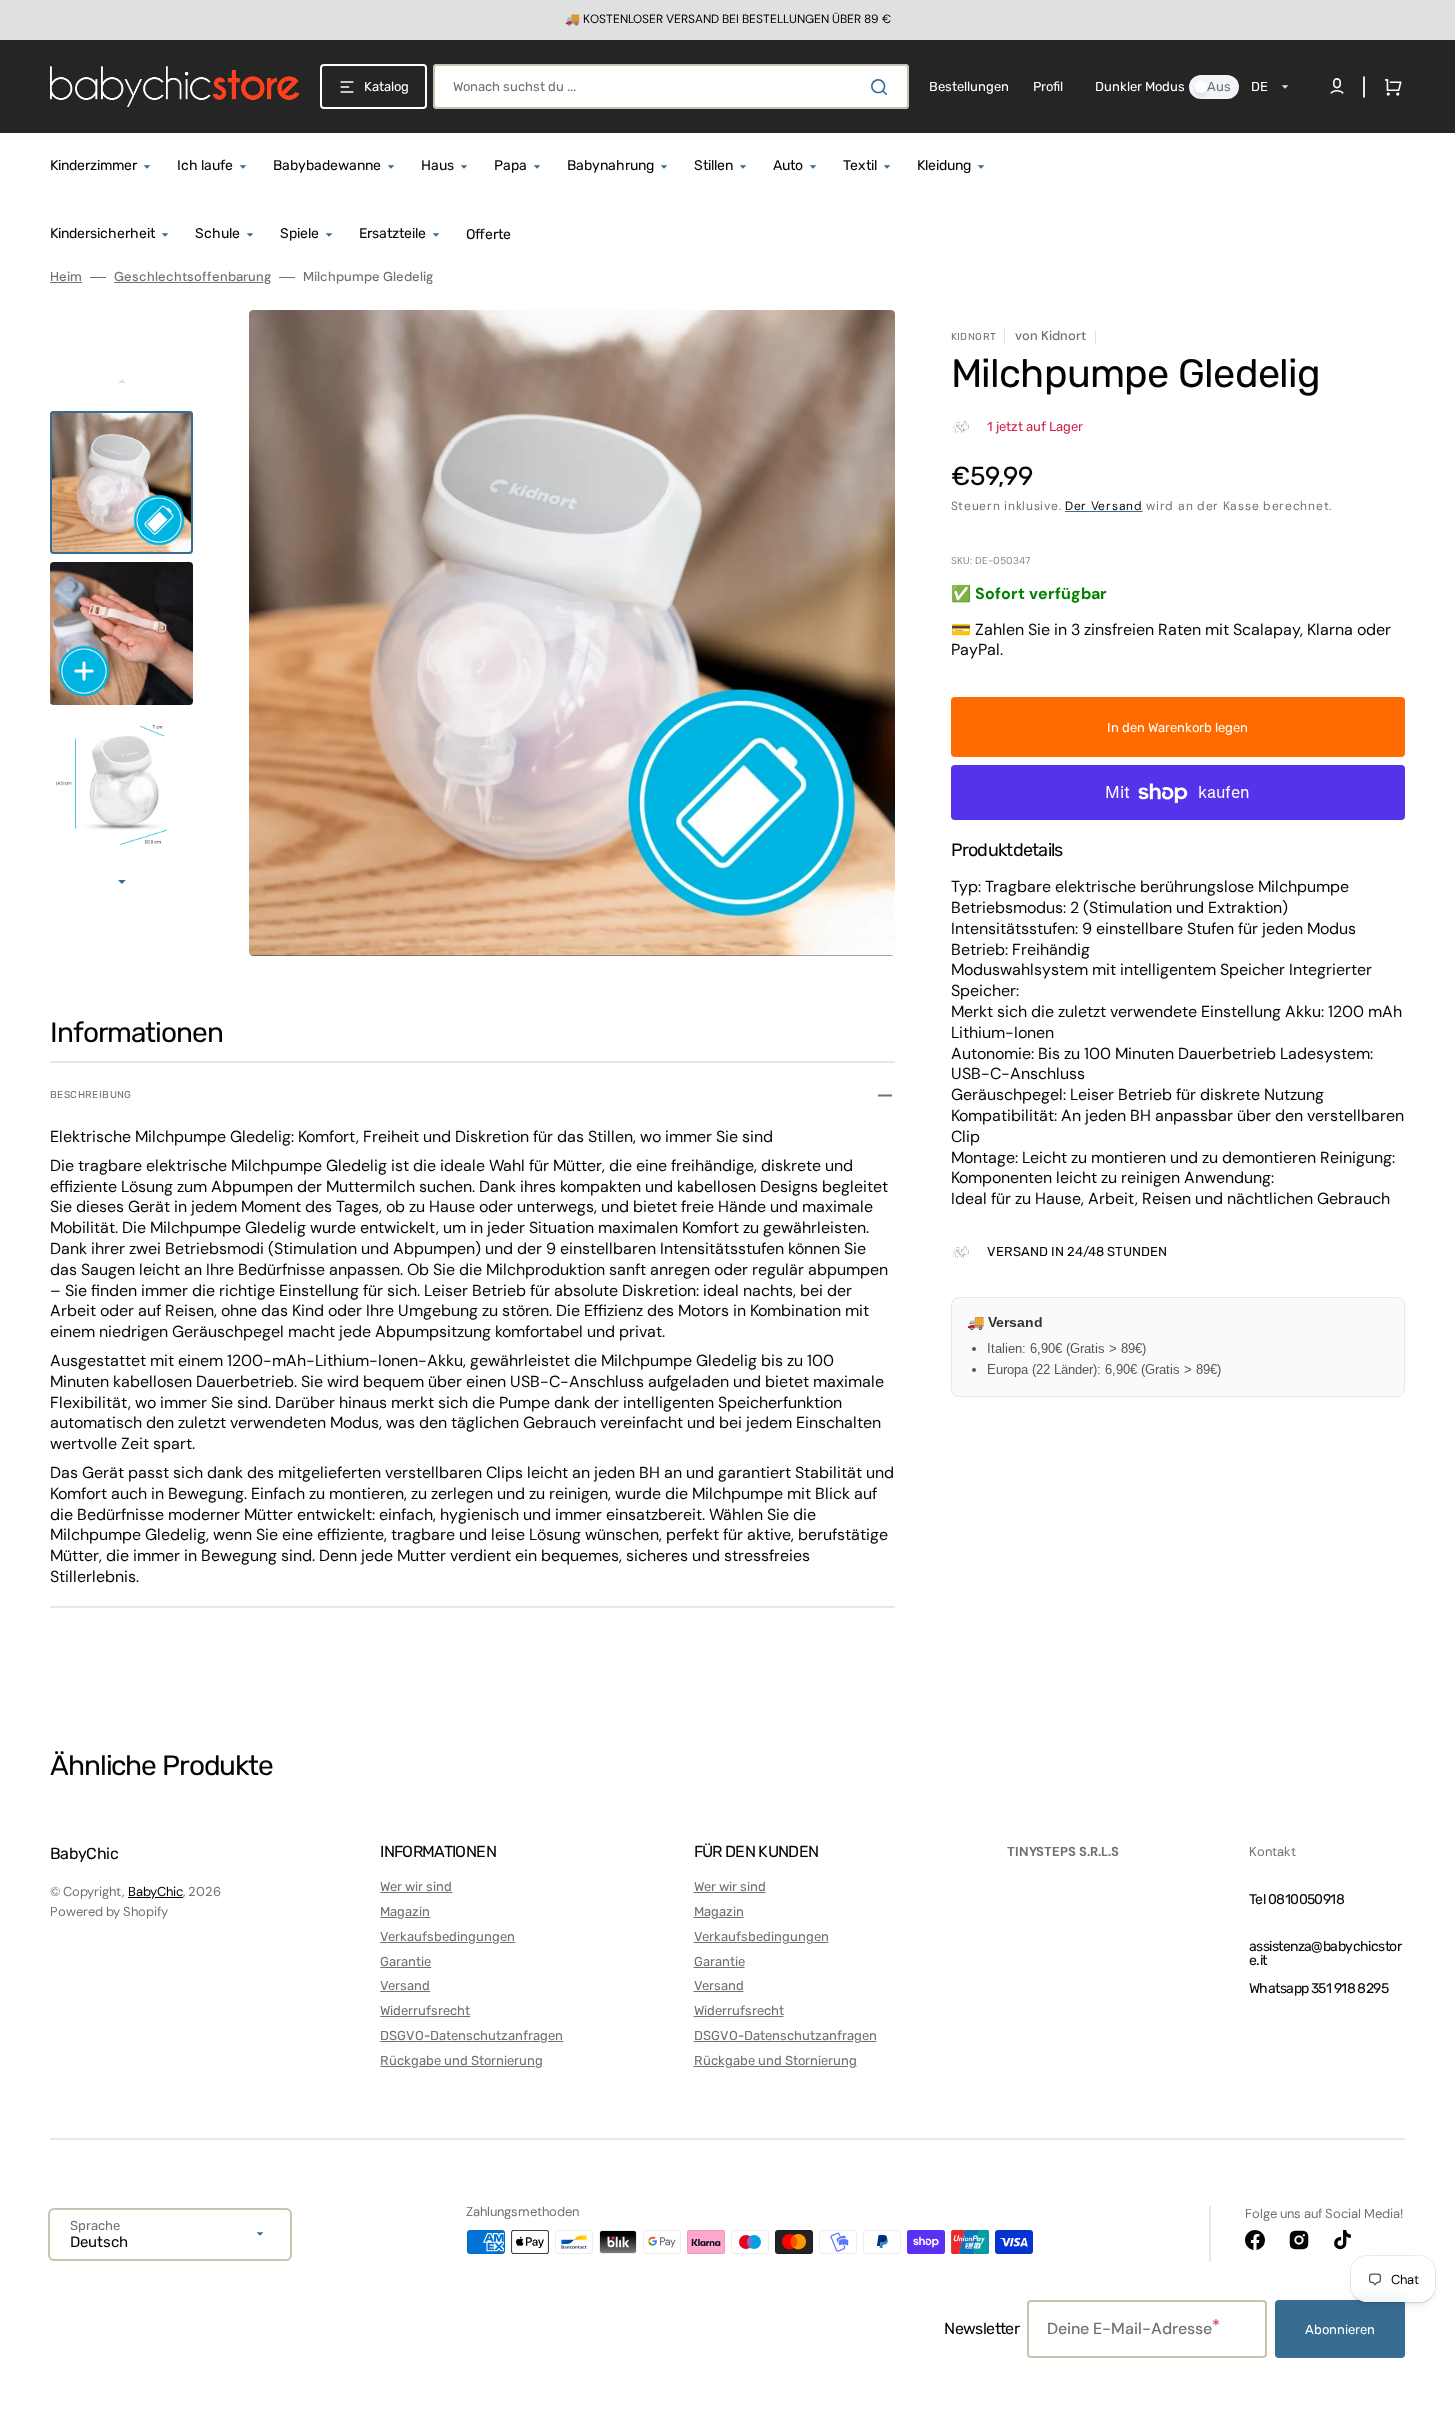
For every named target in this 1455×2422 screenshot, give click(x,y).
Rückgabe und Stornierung (461, 2060)
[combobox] (671, 86)
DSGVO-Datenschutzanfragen (471, 2035)
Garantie (405, 1961)
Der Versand (1104, 506)
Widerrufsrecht (425, 2010)
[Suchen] (883, 87)
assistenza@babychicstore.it (1325, 1953)
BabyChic (155, 1891)
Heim (66, 277)
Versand (405, 1985)
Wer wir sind (416, 1886)
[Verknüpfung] (727, 20)
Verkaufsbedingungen (447, 1936)
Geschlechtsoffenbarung (192, 277)
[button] (1389, 87)
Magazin (405, 1911)
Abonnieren (1340, 2329)
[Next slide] (122, 884)
